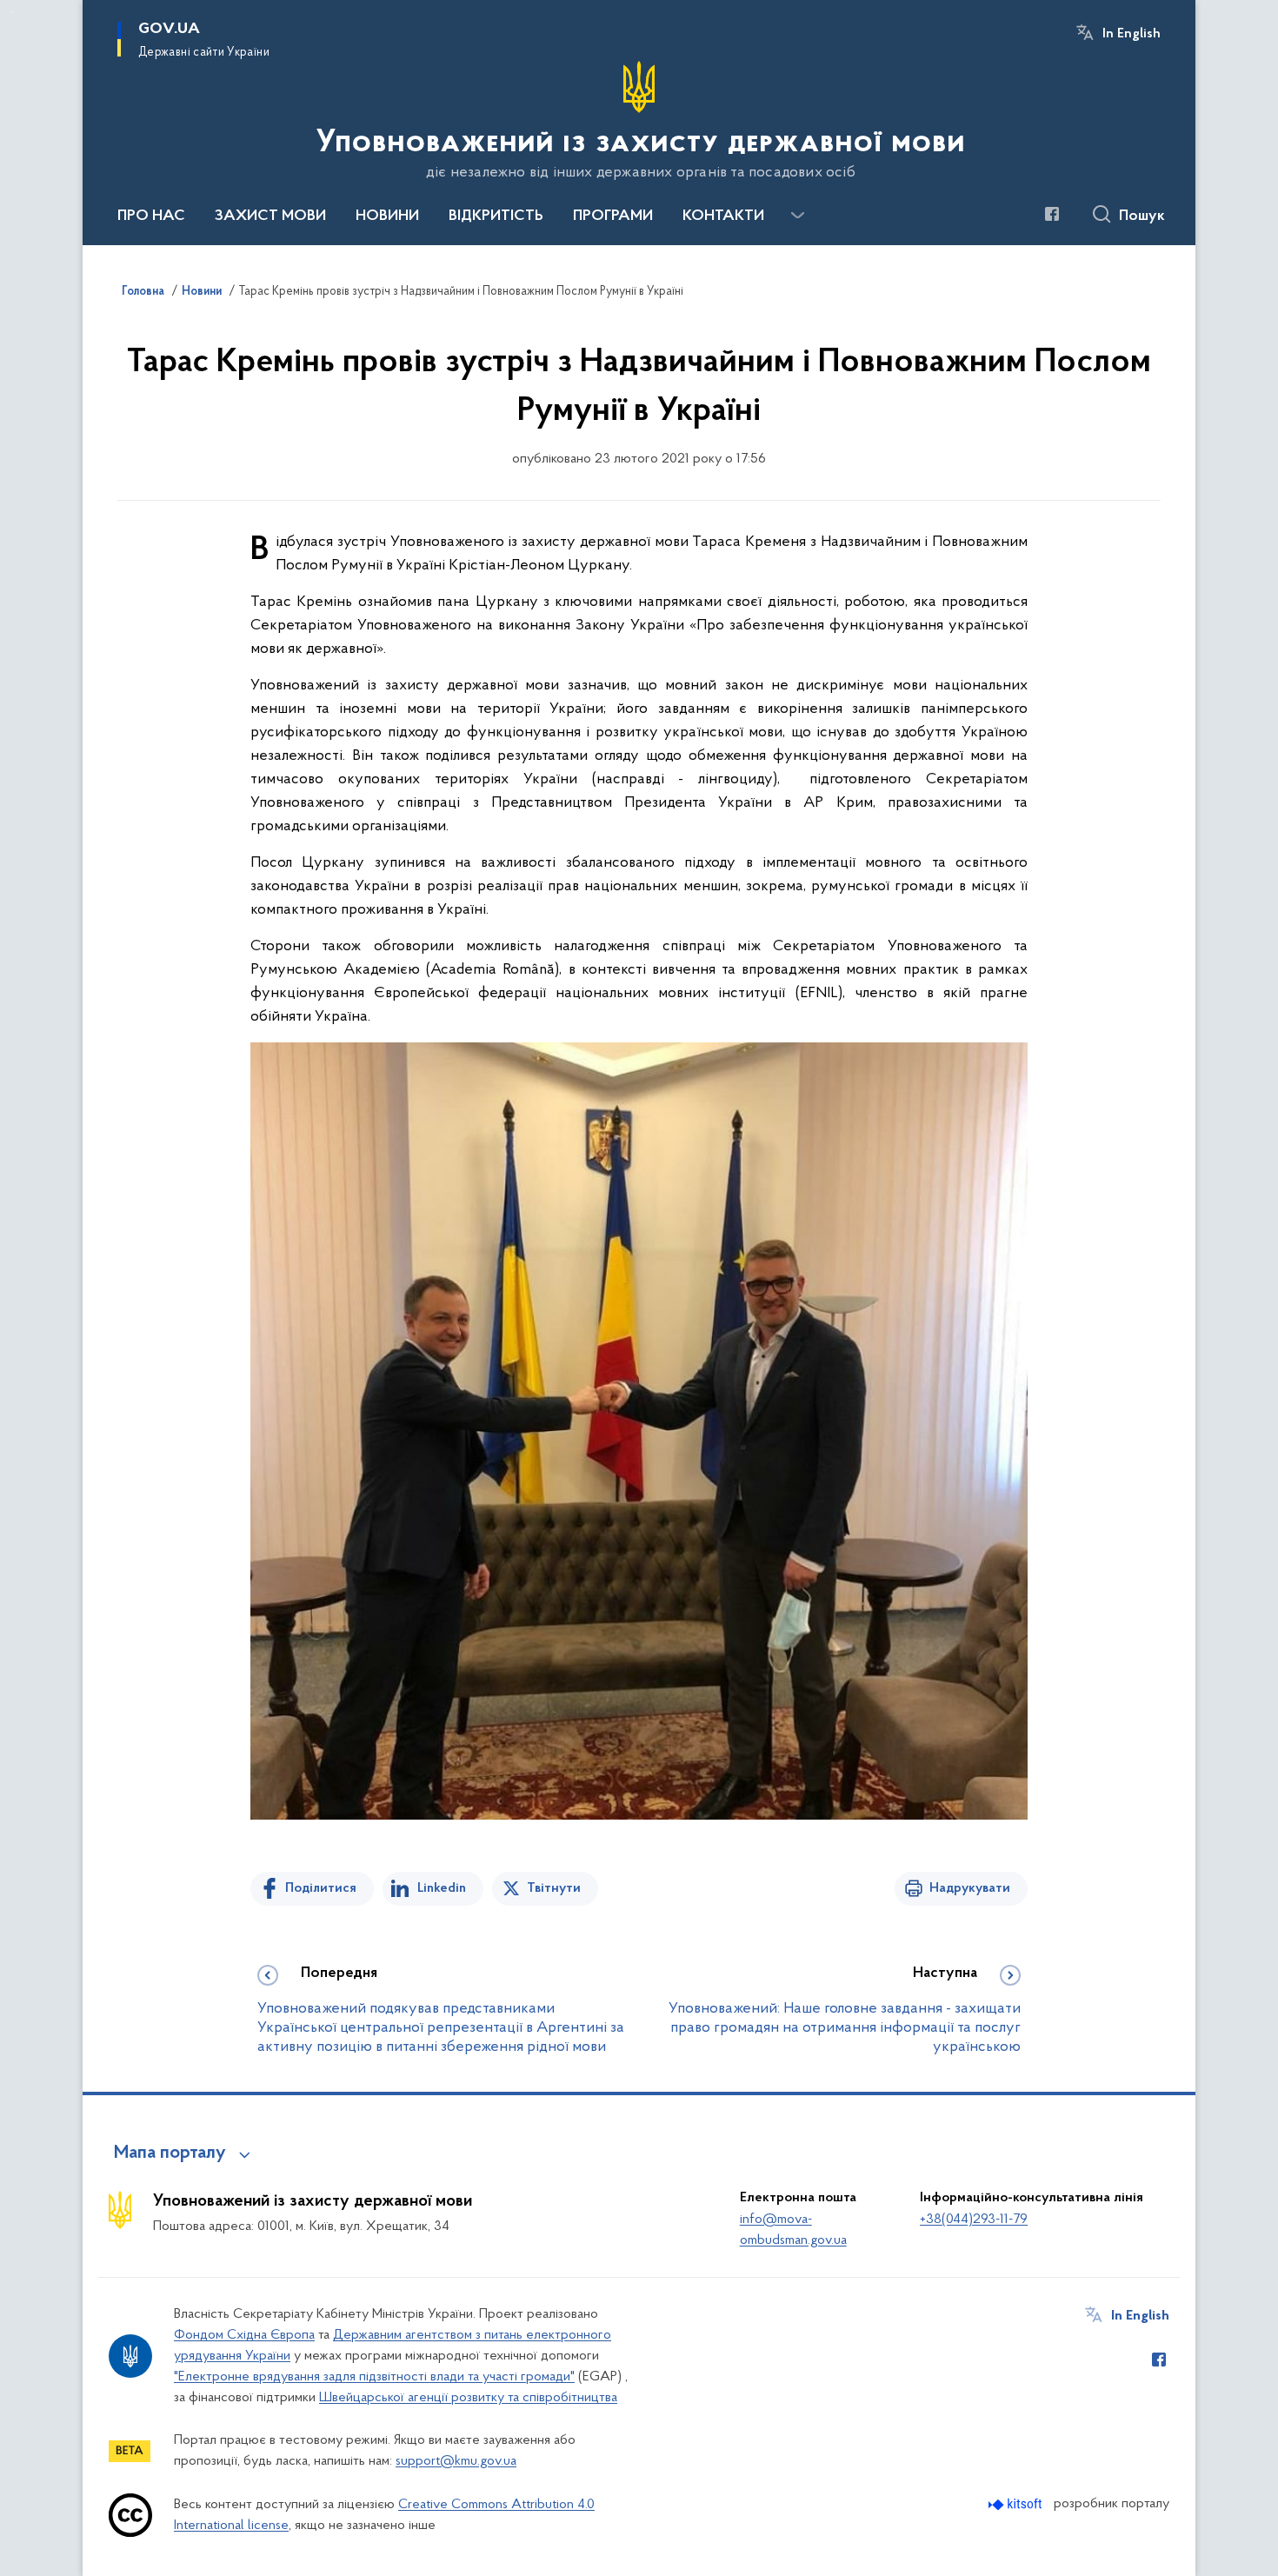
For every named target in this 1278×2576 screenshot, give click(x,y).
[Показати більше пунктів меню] (797, 216)
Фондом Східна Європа (244, 2335)
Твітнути (554, 1888)
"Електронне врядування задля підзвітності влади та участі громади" (374, 2377)
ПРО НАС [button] (151, 216)
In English (1132, 34)
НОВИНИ (387, 216)
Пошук (1142, 216)
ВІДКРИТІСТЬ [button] (496, 216)
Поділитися (321, 1888)
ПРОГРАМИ (613, 216)
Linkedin (442, 1888)
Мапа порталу (170, 2153)
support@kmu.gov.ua (456, 2461)
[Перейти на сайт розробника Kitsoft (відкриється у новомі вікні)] (1017, 2504)
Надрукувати (970, 1888)
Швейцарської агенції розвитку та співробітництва (468, 2398)
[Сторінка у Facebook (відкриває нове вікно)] (1052, 214)
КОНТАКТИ (723, 216)
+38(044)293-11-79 (974, 2220)
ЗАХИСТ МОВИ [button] (270, 216)
